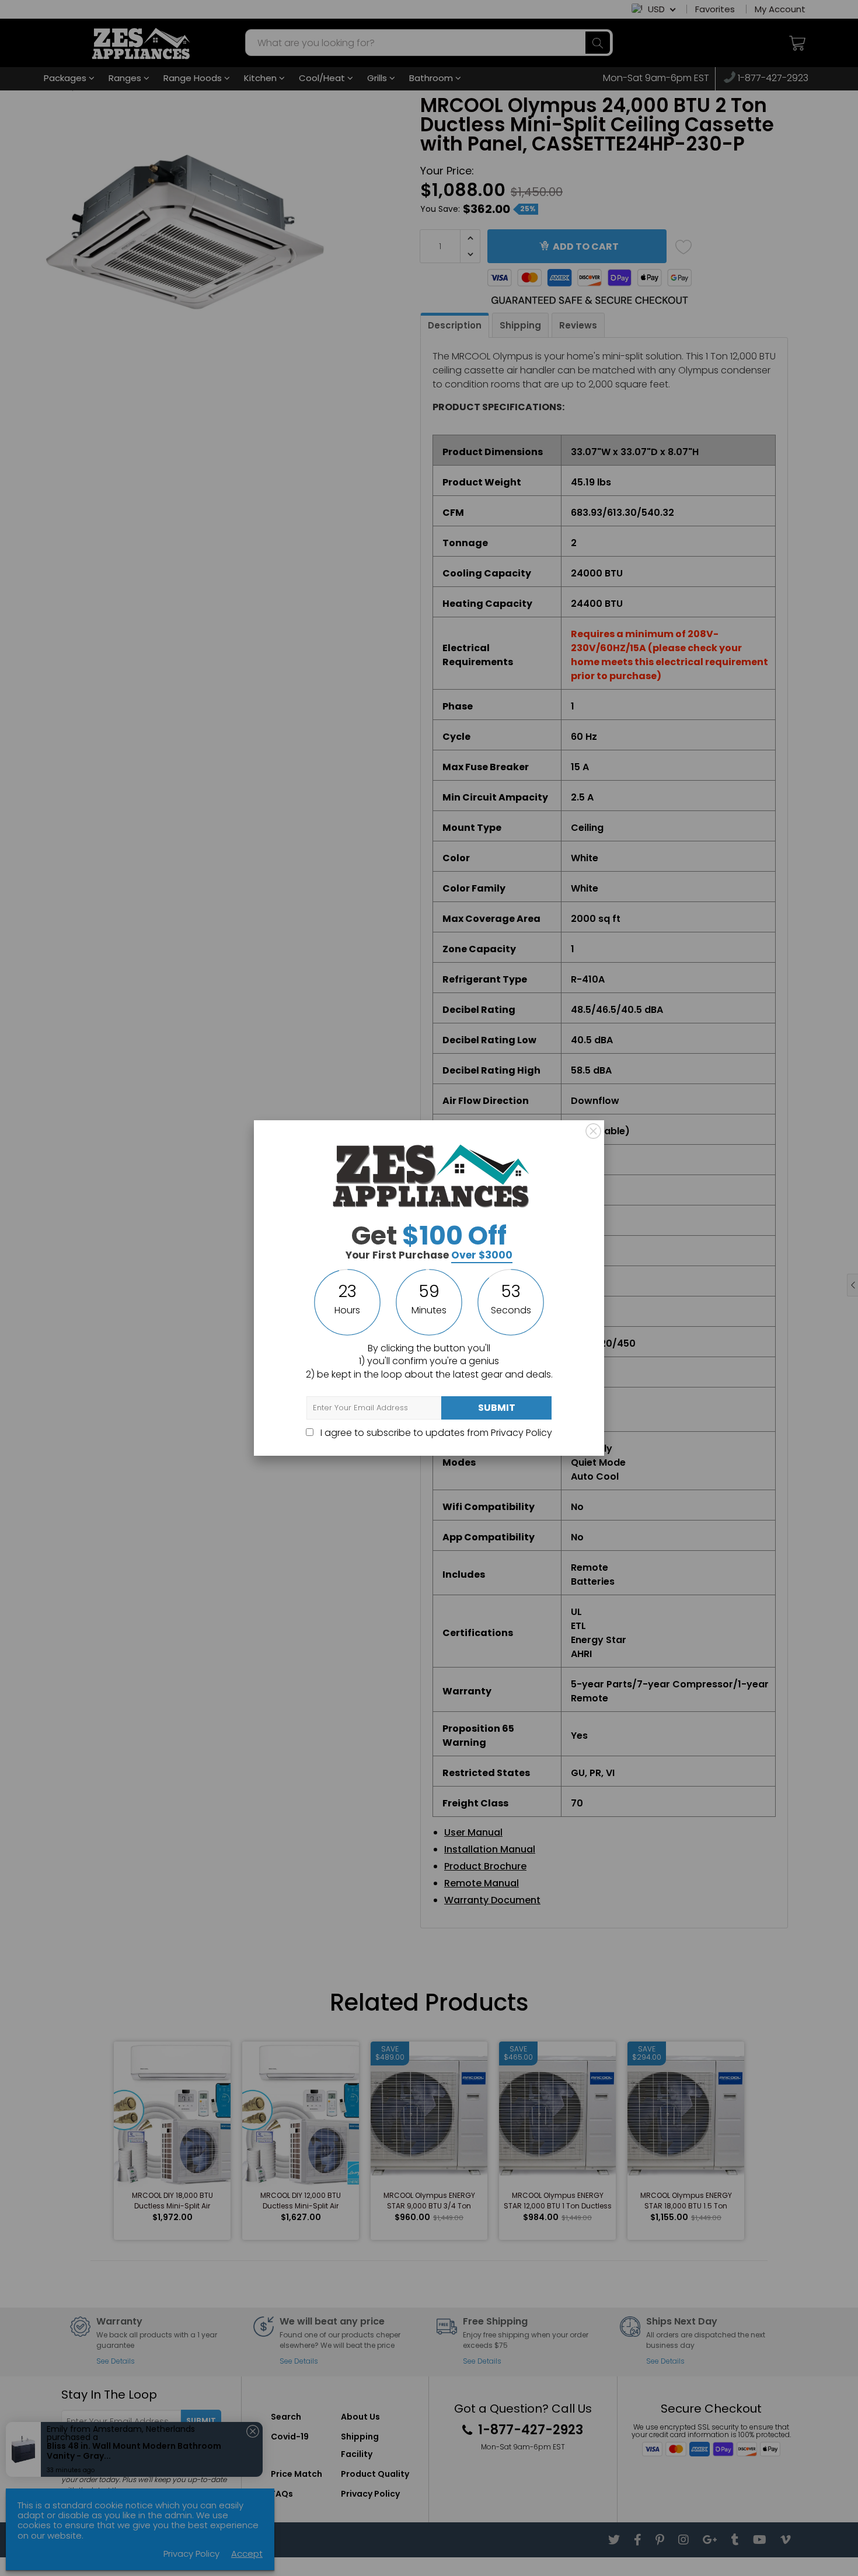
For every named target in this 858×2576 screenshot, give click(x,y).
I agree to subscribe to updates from (435, 1433)
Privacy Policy (522, 1433)
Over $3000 (482, 1255)
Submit (497, 1408)
